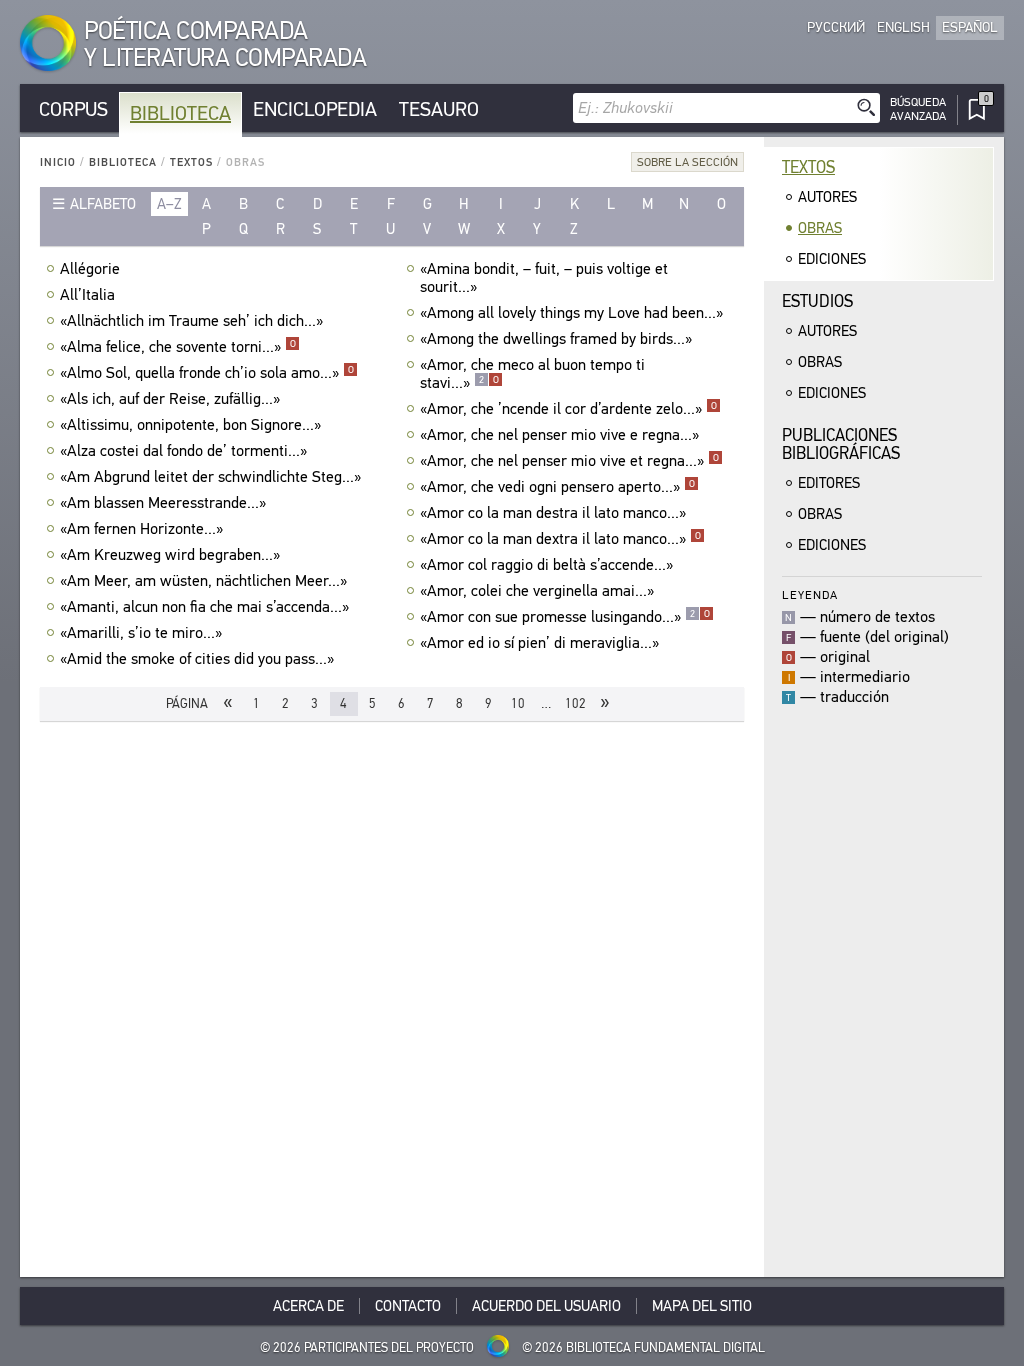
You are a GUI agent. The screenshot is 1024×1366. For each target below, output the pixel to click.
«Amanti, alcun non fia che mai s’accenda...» (204, 607)
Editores (829, 483)
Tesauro (439, 109)
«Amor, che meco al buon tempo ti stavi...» (532, 374)
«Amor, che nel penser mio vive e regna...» (559, 435)
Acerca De (308, 1306)
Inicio (58, 162)
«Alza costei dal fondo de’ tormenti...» (183, 451)
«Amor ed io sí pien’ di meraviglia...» (539, 643)
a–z (169, 204)
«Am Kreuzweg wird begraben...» (170, 555)
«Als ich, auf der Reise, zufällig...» (170, 399)
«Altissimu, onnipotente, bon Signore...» (190, 425)
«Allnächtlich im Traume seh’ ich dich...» (191, 321)
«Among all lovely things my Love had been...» (571, 313)
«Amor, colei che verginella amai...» (537, 591)
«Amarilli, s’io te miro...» (141, 633)
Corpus (73, 109)
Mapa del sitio (702, 1306)
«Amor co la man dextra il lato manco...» (560, 539)
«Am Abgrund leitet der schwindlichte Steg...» (210, 477)
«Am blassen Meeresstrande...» (163, 503)
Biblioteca (180, 113)
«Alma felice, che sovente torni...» (178, 347)
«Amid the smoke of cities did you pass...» (197, 659)
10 (518, 703)
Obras (820, 228)
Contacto (408, 1306)
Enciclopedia (315, 109)
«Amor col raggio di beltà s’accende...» (546, 565)
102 (575, 703)
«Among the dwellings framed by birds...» (556, 339)
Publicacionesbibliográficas (841, 444)
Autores (827, 197)
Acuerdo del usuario (546, 1306)
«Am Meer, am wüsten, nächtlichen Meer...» (203, 581)
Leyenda (810, 594)
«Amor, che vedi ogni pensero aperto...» (557, 487)
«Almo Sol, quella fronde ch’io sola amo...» (207, 373)
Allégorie (90, 269)
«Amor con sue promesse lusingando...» (565, 617)
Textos (191, 162)
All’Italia (87, 295)
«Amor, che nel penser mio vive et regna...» (569, 461)
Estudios (817, 301)
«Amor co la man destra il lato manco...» (553, 513)
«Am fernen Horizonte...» (141, 529)
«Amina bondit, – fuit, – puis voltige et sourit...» (544, 278)
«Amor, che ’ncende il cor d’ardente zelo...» (568, 409)
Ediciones (832, 259)
